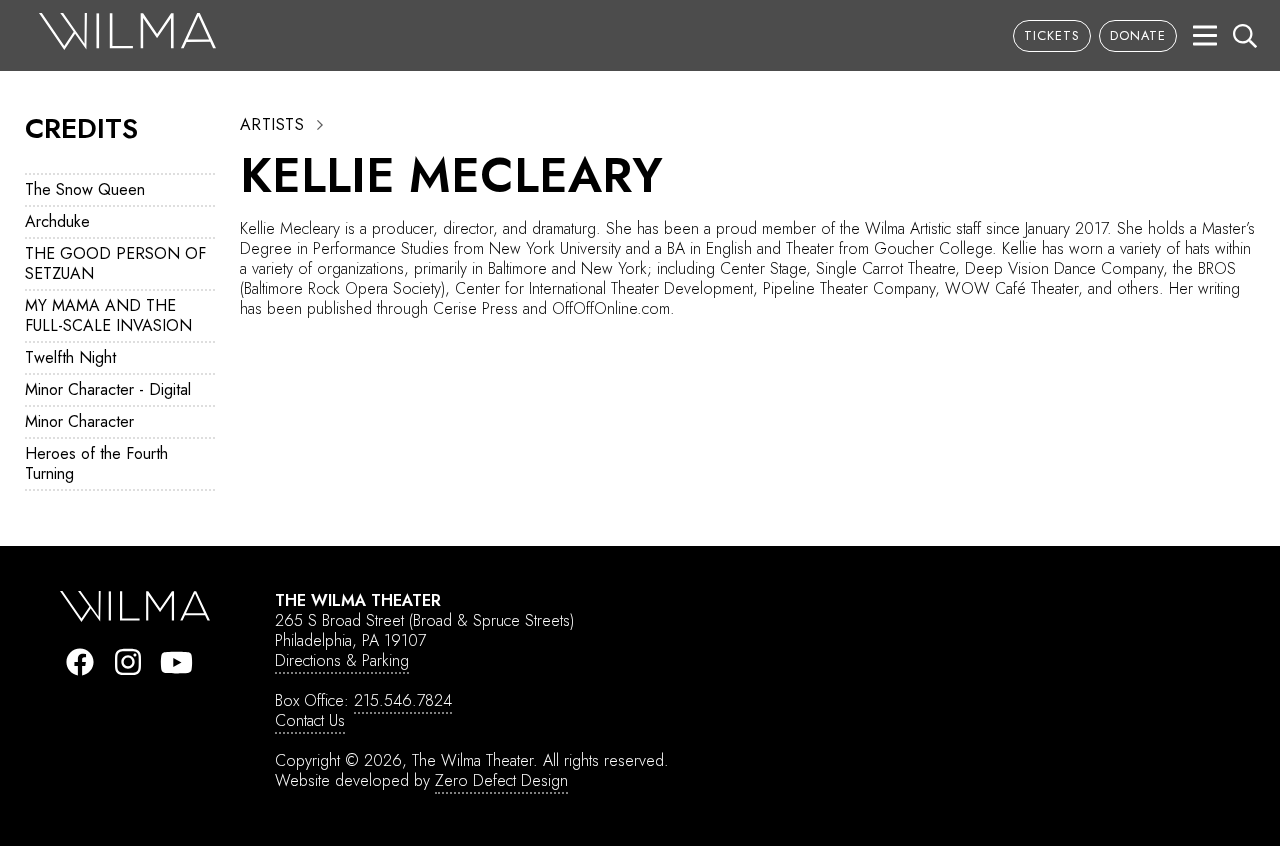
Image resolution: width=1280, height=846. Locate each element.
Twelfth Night (70, 357)
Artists (272, 125)
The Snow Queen (85, 189)
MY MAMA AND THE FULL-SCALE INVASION (108, 315)
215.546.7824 (403, 700)
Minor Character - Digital (108, 389)
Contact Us (310, 720)
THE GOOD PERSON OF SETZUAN (115, 263)
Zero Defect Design (501, 780)
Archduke (57, 221)
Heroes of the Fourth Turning (96, 463)
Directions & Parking (342, 660)
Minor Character (79, 421)
